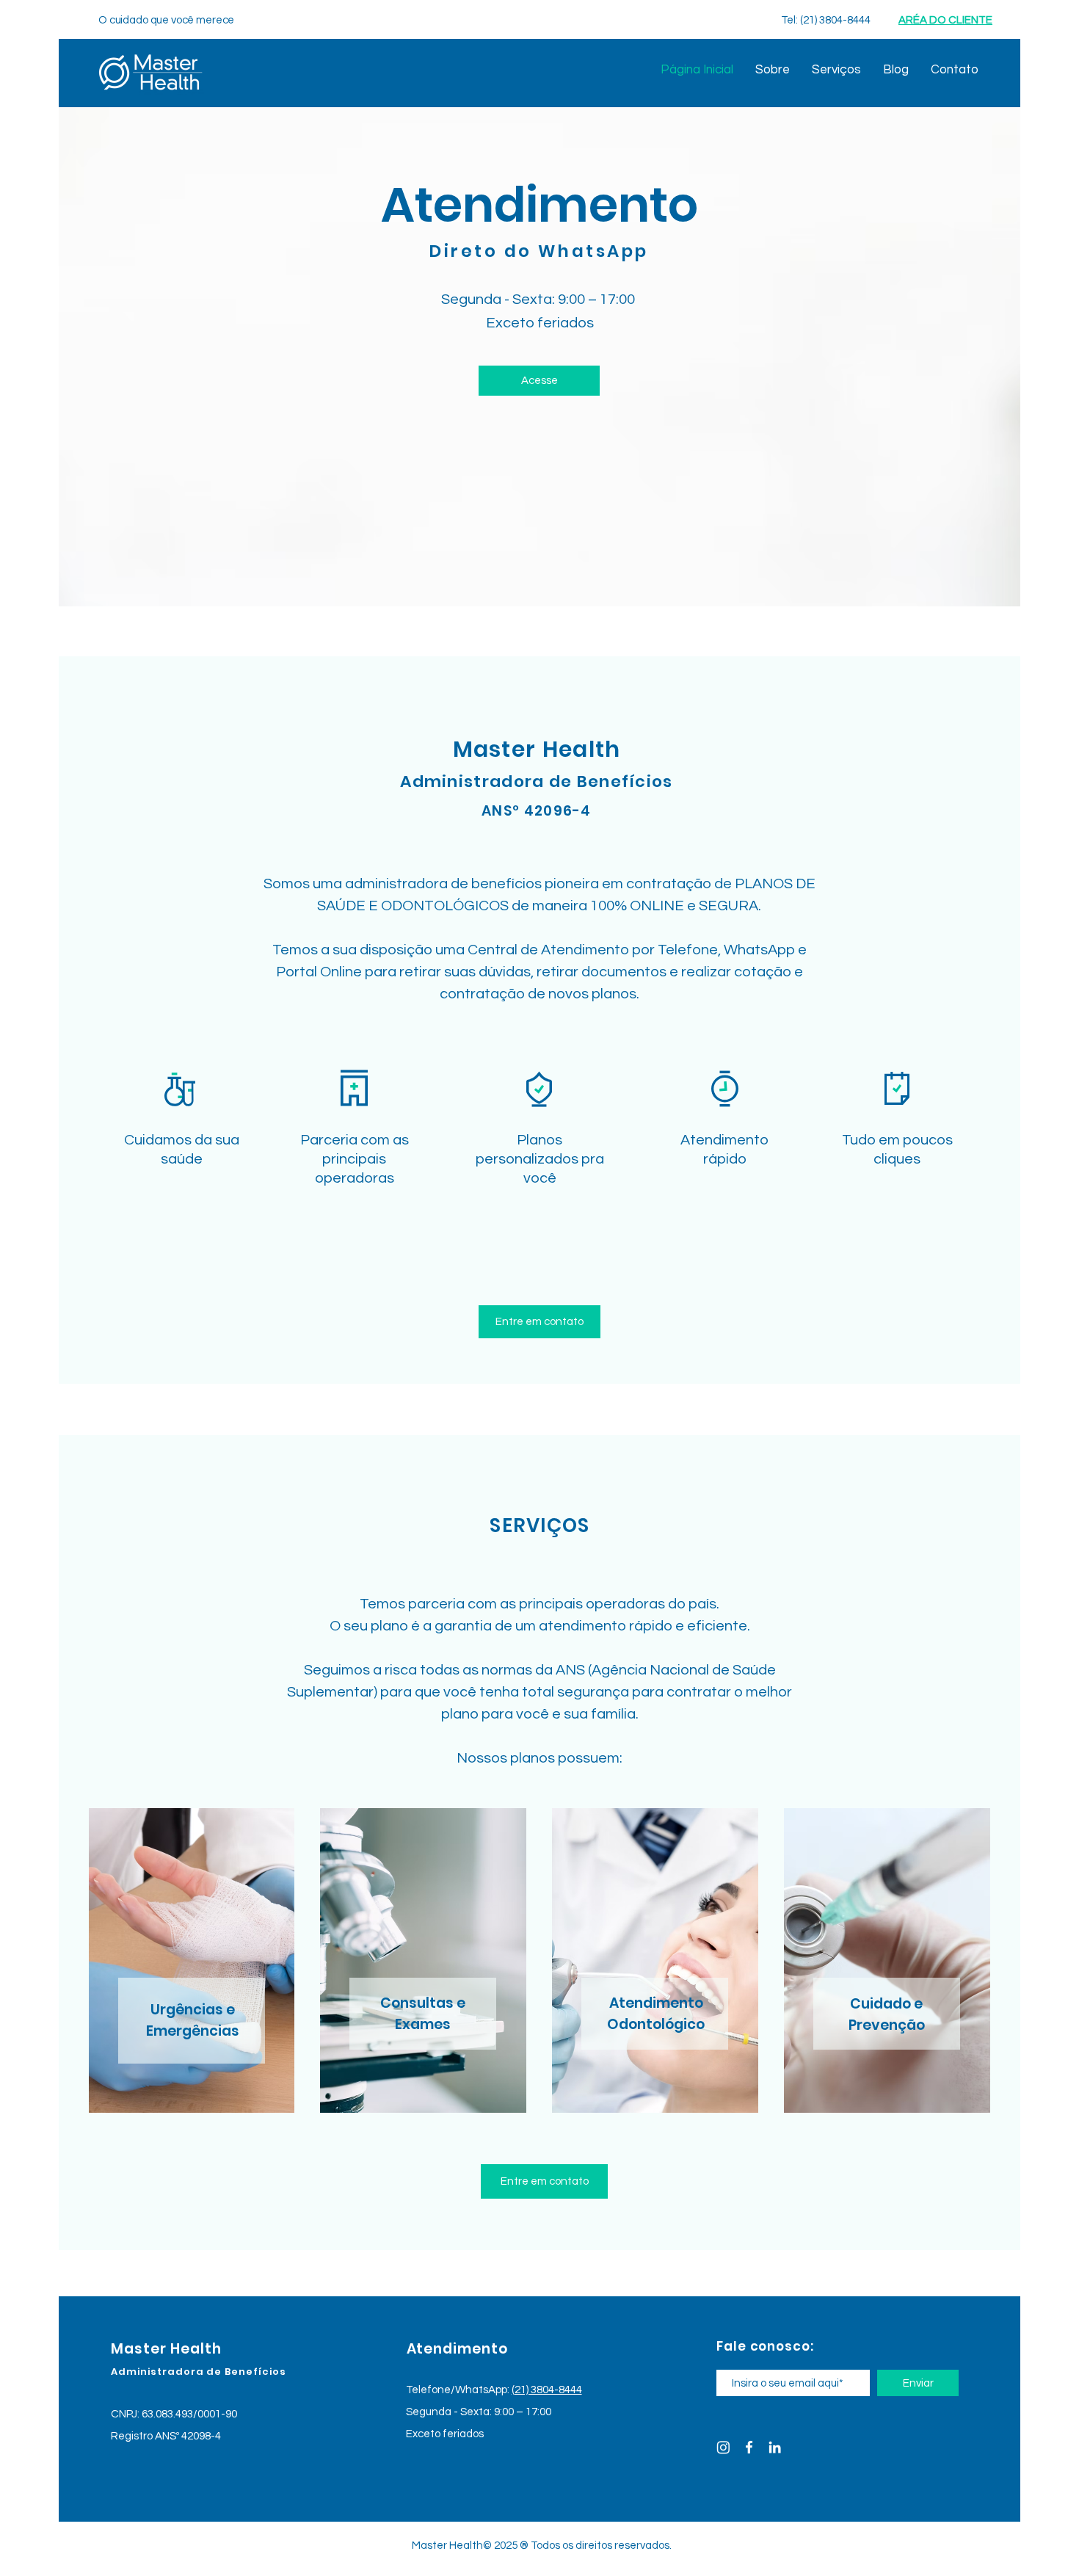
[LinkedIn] (775, 2447)
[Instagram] (723, 2447)
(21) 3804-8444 (547, 2390)
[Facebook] (749, 2447)
